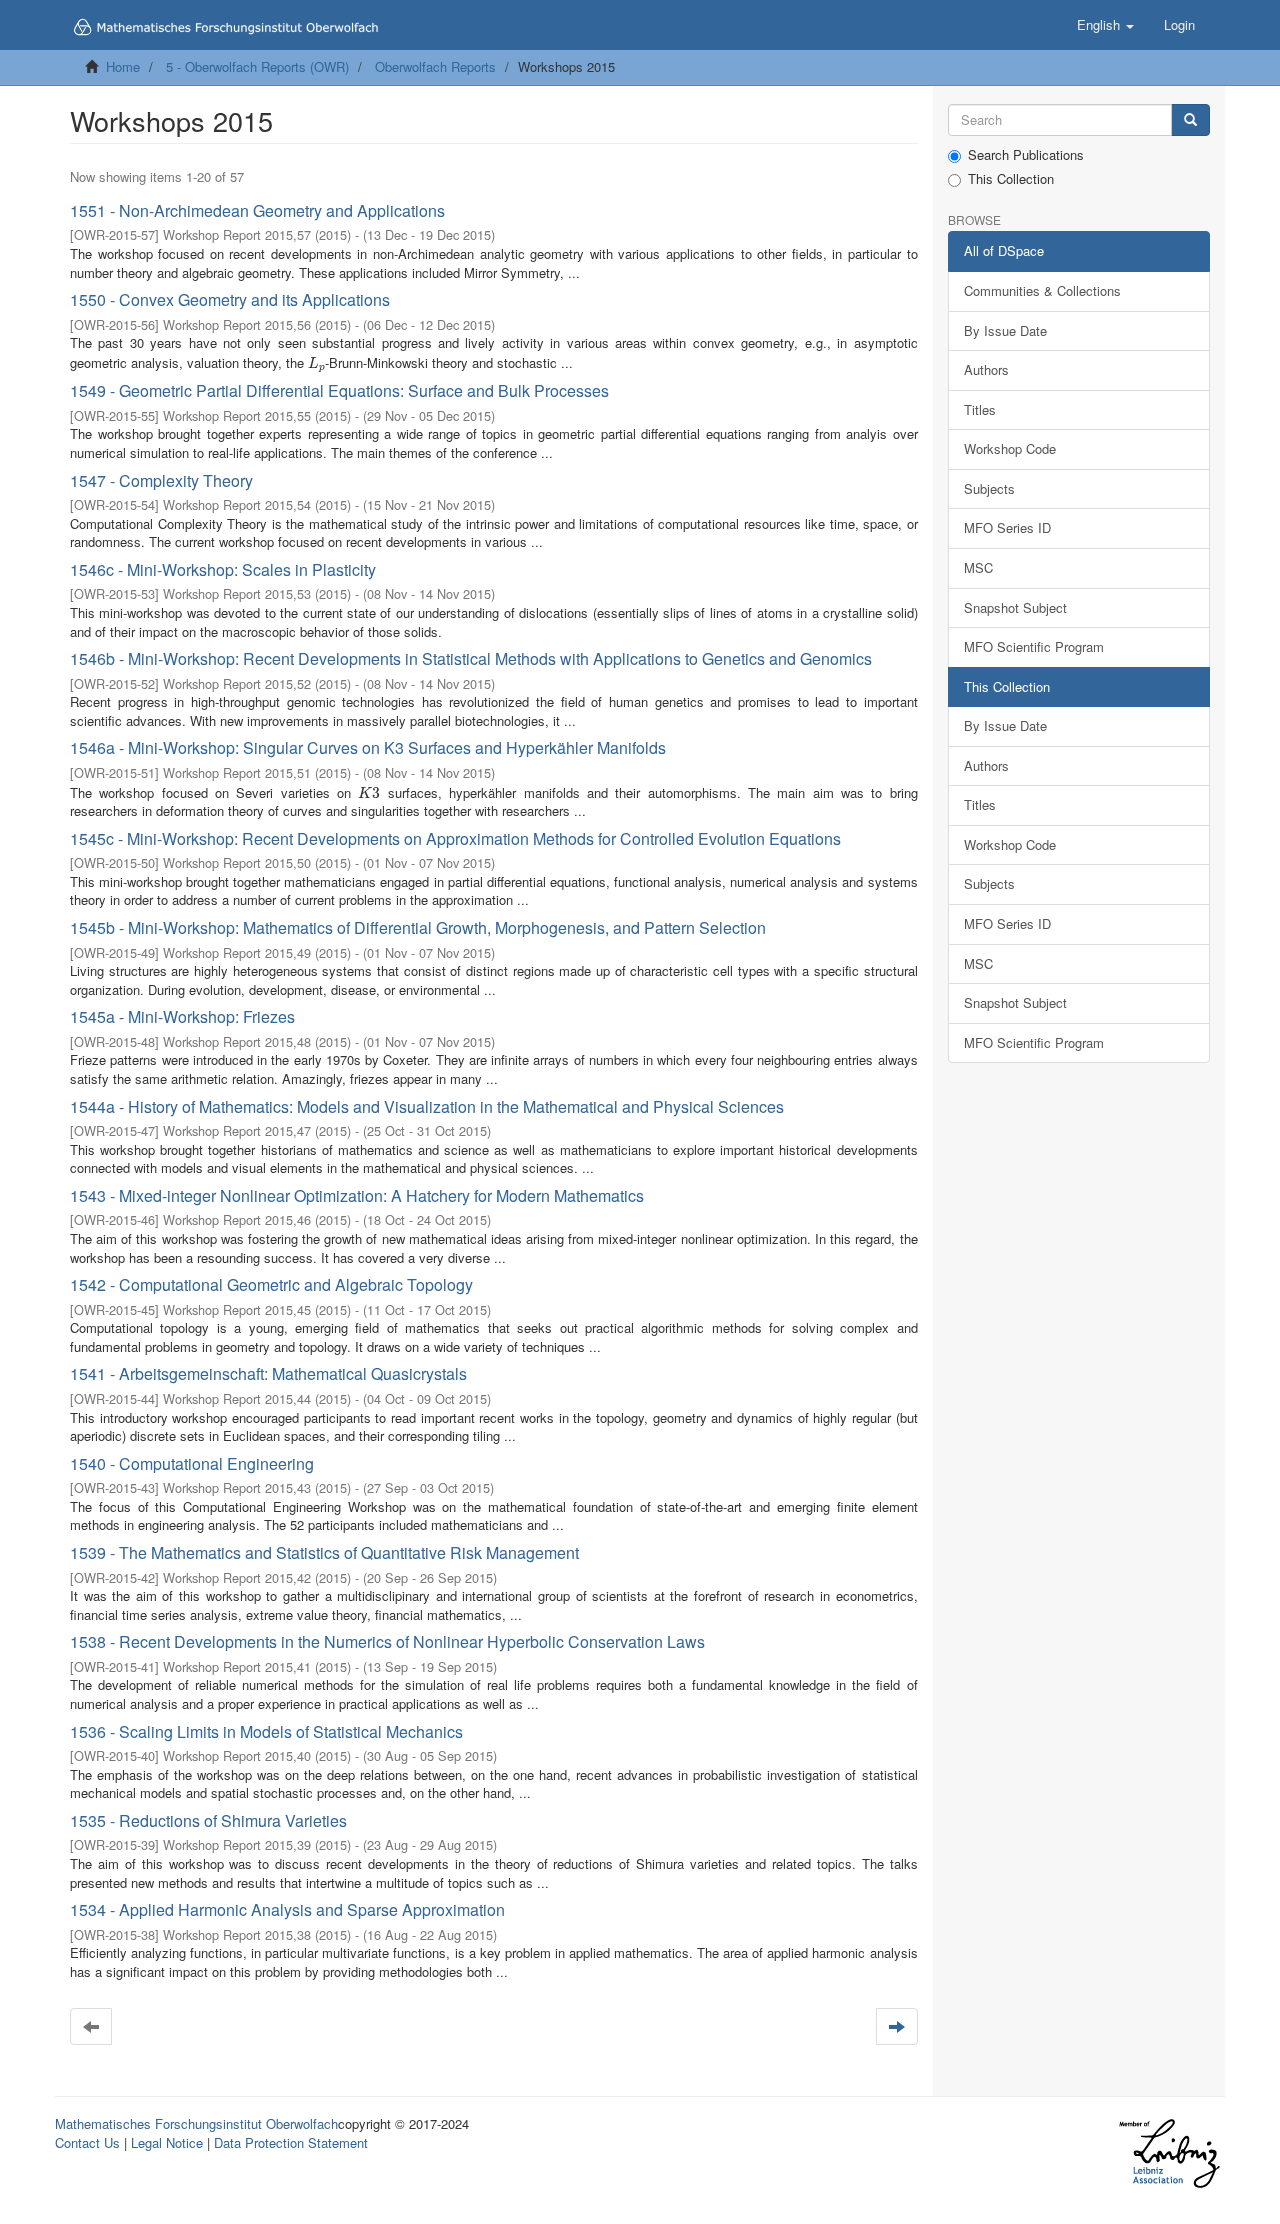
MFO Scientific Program (1034, 646)
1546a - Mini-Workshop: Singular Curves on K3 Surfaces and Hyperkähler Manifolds (368, 747)
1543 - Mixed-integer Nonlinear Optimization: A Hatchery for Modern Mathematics (357, 1195)
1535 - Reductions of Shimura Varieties (208, 1820)
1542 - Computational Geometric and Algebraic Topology (271, 1284)
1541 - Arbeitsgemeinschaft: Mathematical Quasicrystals (268, 1373)
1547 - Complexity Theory (161, 480)
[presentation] (316, 362)
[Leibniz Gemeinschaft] (1168, 2153)
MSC (978, 567)
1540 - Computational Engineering (192, 1463)
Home (123, 66)
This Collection (1011, 179)
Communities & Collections (1042, 290)
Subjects (989, 488)
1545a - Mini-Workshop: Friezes (182, 1016)
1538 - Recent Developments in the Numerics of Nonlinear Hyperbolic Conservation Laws (387, 1641)
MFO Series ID (1007, 527)
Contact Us (87, 2142)
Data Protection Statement (291, 2142)
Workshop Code (1010, 448)
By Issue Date (1005, 330)
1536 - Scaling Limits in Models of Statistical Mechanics (266, 1731)
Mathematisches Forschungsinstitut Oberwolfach (196, 2123)
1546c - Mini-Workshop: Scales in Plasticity (223, 569)
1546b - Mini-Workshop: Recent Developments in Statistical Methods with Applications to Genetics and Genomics (471, 658)
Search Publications (1026, 155)
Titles (980, 409)
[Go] (1190, 120)
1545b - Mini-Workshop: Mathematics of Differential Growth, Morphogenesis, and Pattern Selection (418, 927)
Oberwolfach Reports (435, 66)
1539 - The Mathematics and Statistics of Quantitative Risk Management (324, 1552)
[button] (1105, 25)
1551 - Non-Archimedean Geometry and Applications (257, 210)
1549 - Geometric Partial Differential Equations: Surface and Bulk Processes (339, 390)
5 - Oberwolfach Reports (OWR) (257, 66)
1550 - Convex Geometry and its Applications (230, 299)
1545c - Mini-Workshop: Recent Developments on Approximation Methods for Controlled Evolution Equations (455, 838)
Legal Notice (167, 2142)
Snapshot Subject (1015, 607)
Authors (986, 369)
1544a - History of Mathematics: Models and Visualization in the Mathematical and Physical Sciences (427, 1106)
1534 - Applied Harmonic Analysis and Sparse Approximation (287, 1909)
